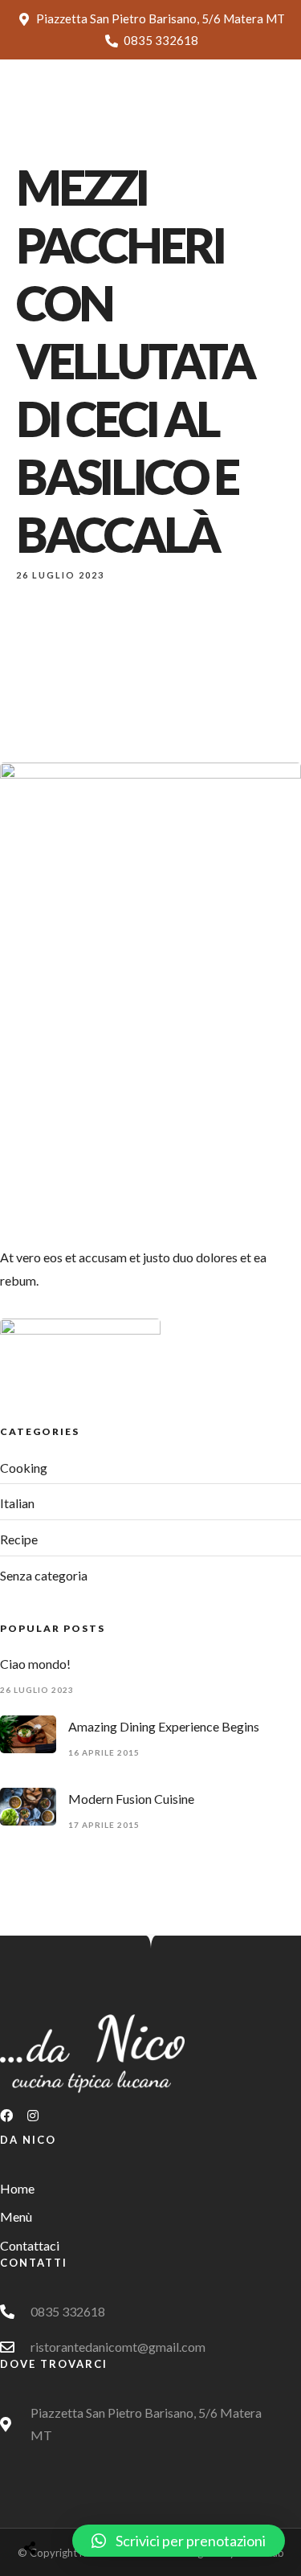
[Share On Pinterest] (95, 2507)
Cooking (24, 1468)
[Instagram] (39, 2122)
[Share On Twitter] (70, 2507)
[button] (179, 2541)
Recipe (19, 1539)
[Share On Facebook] (45, 2507)
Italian (17, 1503)
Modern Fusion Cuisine (131, 1799)
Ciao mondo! (35, 1664)
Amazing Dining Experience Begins (164, 1726)
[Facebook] (13, 2122)
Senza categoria (44, 1575)
